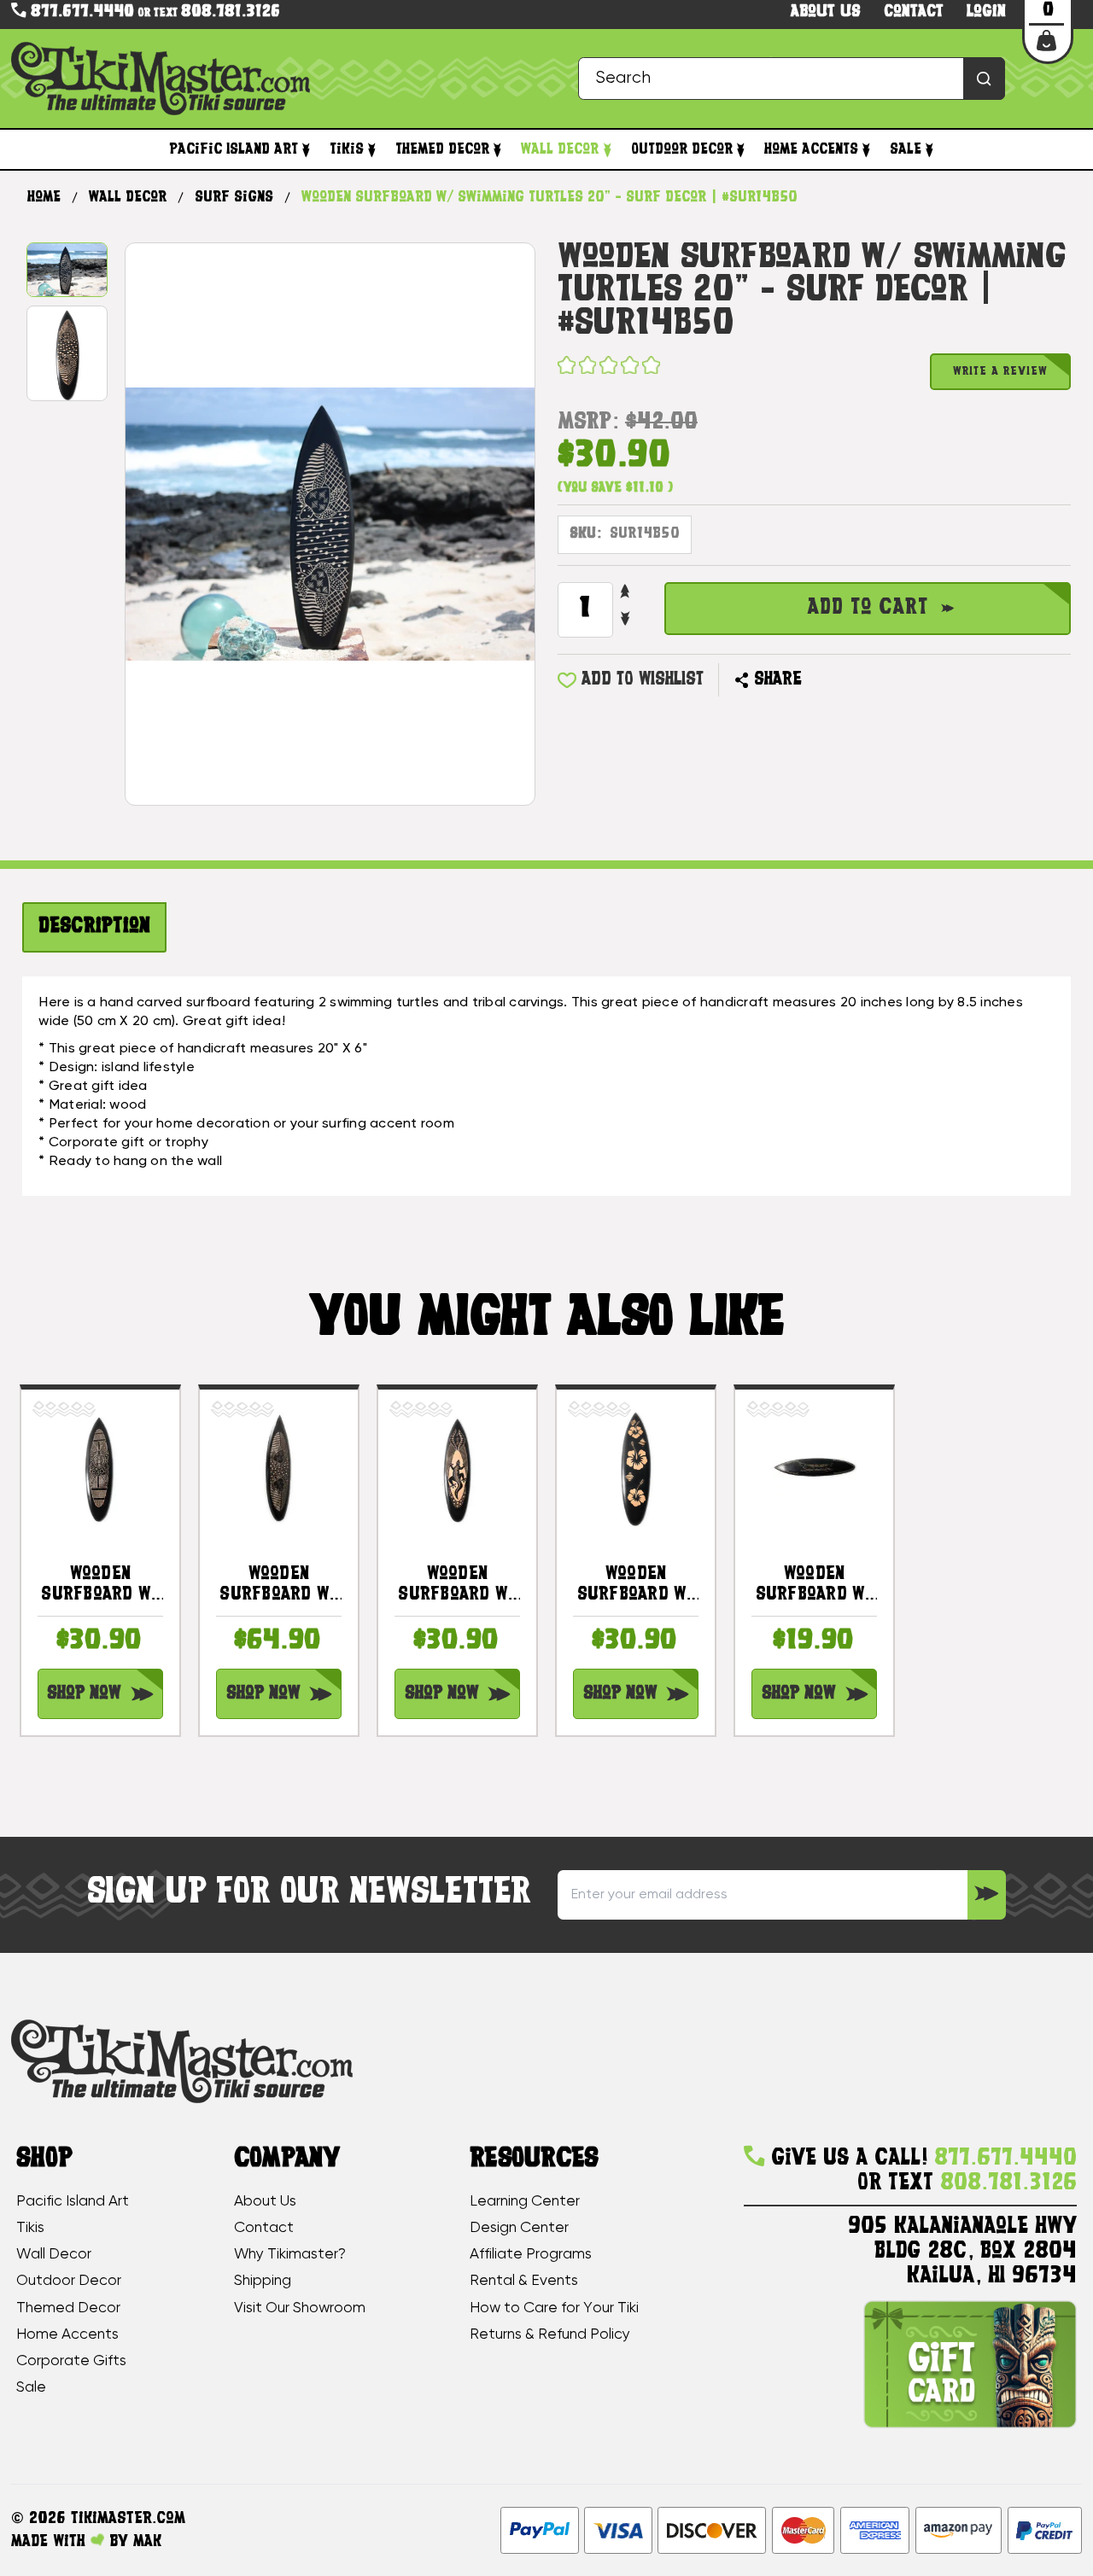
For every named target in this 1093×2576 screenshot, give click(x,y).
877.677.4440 (80, 12)
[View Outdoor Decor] (741, 150)
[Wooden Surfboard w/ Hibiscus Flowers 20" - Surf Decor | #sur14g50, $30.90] (636, 1469)
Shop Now (84, 1694)
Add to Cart (868, 608)
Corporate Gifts (71, 2361)
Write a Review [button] (1000, 372)
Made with (51, 2542)
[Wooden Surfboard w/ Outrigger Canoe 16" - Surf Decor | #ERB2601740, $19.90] (814, 1469)
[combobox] (792, 78)
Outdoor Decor (682, 150)
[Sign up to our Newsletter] (987, 1895)
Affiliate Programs (531, 2254)
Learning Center (525, 2201)
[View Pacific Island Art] (306, 150)
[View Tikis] (372, 150)
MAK (147, 2542)
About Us (265, 2201)
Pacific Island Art (234, 150)
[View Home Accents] (866, 150)
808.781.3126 (231, 12)
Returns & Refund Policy (550, 2334)
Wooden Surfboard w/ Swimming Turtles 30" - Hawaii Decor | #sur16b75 (279, 1586)
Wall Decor (560, 150)
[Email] (822, 681)
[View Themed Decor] (497, 150)
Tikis (347, 150)
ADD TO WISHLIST (643, 680)
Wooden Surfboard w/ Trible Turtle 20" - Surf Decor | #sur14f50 (100, 1586)
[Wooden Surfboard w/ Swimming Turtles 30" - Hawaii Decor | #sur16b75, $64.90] (279, 1469)
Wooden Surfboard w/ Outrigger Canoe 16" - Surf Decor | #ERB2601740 (815, 1586)
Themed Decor (442, 150)
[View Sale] (929, 150)
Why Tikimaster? (290, 2254)
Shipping (263, 2281)
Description (95, 927)
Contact (914, 12)
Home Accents (811, 150)
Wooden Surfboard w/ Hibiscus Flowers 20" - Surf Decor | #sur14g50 (636, 1586)
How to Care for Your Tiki (554, 2308)
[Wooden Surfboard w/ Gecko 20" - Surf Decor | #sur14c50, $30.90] (457, 1469)
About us (826, 12)
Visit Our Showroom (300, 2308)
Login (986, 12)
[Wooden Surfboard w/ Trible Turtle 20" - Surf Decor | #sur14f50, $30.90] (100, 1469)
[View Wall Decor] (607, 150)
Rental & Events (524, 2281)
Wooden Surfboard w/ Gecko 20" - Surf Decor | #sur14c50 (457, 1586)
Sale (906, 150)
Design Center (519, 2228)
